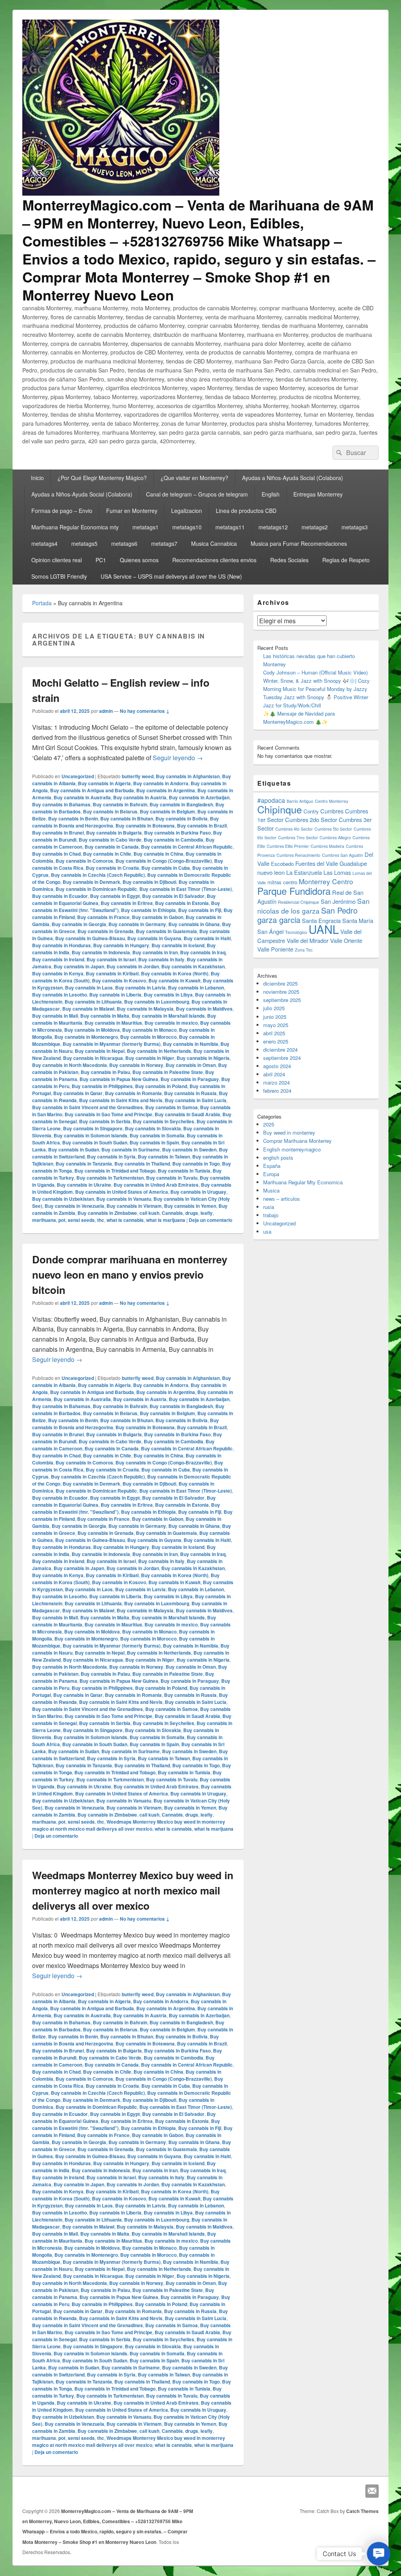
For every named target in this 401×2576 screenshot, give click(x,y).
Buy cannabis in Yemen (190, 1206)
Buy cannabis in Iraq (203, 952)
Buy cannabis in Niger (150, 1058)
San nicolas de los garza (313, 906)
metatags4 (44, 543)
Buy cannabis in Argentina (166, 790)
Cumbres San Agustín (342, 855)
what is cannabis (125, 1220)
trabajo (271, 1215)
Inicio (37, 478)
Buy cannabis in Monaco (149, 1030)
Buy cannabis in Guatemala (166, 931)
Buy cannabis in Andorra (161, 783)
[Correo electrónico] (372, 2491)
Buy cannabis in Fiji (200, 910)
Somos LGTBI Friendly (59, 576)
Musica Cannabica (214, 543)
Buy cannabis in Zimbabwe (107, 1213)
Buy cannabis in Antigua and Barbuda (92, 790)
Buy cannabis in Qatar (78, 1093)
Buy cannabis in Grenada (106, 931)
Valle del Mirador (308, 940)
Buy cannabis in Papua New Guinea (119, 1079)
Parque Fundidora (294, 891)
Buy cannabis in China (158, 854)
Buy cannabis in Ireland (58, 959)
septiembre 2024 (282, 1058)
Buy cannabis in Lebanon (196, 988)
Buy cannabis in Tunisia (184, 1171)
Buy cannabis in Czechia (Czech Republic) (98, 875)
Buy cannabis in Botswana (145, 826)
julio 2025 (274, 1008)
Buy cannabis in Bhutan (127, 818)
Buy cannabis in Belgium (167, 811)
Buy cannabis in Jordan (133, 966)
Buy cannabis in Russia (190, 1093)
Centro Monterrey (331, 801)
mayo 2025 (276, 1025)
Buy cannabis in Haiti (207, 938)
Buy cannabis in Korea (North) (175, 973)
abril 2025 (274, 1033)
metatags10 (187, 527)
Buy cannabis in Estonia (182, 903)
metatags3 (355, 527)
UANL (324, 929)
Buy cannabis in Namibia (191, 1044)
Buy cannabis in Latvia (140, 988)
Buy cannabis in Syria (111, 1157)
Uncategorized (78, 776)
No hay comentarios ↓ (145, 711)
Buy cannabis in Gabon (158, 917)
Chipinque (280, 809)
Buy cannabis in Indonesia (101, 952)
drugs (192, 1213)
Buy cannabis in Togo (196, 1164)
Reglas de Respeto (346, 560)
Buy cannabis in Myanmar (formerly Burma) (112, 1044)
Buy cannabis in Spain (154, 1142)
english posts (278, 1158)
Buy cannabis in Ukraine (84, 1185)
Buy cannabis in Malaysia (145, 1009)
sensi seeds (81, 1220)
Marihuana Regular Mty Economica (303, 1182)
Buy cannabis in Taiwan (164, 1157)
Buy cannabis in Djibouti (149, 882)
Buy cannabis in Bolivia (182, 818)
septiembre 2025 (282, 1000)
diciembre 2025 (280, 983)
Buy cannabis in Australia (82, 797)
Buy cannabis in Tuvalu (172, 1178)
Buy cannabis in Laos (89, 988)
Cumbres (332, 811)
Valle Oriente (346, 940)
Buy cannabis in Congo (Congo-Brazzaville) (164, 861)
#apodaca (271, 800)
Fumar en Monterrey (132, 511)
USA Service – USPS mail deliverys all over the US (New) (171, 576)
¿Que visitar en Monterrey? (194, 478)
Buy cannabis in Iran (155, 952)
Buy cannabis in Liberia (115, 995)
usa (267, 1231)
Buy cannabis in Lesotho (60, 995)
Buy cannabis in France (103, 917)
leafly (207, 1213)
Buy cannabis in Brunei (58, 833)
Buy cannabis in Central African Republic (187, 847)
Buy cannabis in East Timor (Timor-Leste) (186, 889)
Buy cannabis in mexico (171, 1023)
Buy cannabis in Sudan (74, 1149)
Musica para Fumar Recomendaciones (299, 543)
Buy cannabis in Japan (79, 966)
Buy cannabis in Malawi (88, 1009)
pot (62, 1220)
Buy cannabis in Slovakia (153, 1128)
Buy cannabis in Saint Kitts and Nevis (121, 1100)
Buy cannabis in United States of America (122, 1192)
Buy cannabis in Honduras (61, 945)
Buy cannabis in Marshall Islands (168, 1016)
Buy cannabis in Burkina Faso (177, 833)
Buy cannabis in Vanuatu (124, 1199)
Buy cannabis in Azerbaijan (199, 797)
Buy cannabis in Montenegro (86, 1037)
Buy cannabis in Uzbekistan (63, 1199)
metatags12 (273, 527)
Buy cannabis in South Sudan (95, 1142)
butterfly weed (138, 776)
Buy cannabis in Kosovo (119, 980)
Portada (42, 603)
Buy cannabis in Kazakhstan (193, 966)
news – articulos (282, 1199)
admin (106, 711)
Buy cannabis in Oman (191, 1065)
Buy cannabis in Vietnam (134, 1206)
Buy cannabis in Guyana (154, 938)
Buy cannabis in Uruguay (198, 1192)
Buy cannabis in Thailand (142, 1164)
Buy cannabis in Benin (73, 818)
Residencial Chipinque (299, 902)
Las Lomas (337, 872)
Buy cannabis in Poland (161, 1086)
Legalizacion (187, 511)
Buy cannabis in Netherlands (159, 1051)
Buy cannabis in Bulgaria (114, 833)
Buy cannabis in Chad (56, 854)
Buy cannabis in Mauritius (113, 1023)
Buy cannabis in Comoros (84, 861)
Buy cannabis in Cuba (166, 868)
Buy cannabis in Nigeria (203, 1058)
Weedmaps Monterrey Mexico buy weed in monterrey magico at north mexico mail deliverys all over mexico (129, 1825)
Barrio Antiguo (300, 801)
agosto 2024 (277, 1066)
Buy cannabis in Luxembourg (157, 1002)
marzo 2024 (276, 1082)
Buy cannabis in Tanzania (84, 1164)
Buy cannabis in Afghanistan (188, 776)
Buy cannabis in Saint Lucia (196, 1100)
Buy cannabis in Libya (168, 995)
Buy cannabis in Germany (137, 924)
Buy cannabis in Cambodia (173, 840)
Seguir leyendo (178, 758)
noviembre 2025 (281, 992)
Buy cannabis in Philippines (102, 1086)
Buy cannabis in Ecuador (60, 896)
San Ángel (270, 931)
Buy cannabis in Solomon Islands (90, 1135)
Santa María (358, 920)
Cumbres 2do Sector (311, 819)
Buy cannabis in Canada (112, 847)
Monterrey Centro (326, 881)
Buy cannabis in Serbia (105, 1121)
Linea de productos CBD (246, 511)
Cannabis (172, 1213)
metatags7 (164, 543)
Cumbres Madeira (327, 846)
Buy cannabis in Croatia (112, 868)
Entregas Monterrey (318, 494)
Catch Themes (362, 2511)
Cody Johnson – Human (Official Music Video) (315, 672)
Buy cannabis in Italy (161, 959)
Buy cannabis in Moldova (92, 1030)
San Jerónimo (338, 901)
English (271, 494)
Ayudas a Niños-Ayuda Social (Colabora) (293, 478)
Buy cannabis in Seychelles (163, 1121)
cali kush (149, 1213)
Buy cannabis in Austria (140, 797)
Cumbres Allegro (335, 837)
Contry (311, 811)
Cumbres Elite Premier (288, 846)
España (272, 1166)
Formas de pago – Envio (62, 511)
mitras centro (282, 882)
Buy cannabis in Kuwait (174, 980)
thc (101, 1220)
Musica (271, 1190)
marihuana (44, 1220)
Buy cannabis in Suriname (131, 1149)
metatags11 (230, 527)
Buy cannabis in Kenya (58, 973)
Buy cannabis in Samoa (172, 1107)
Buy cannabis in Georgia (79, 924)
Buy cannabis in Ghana (194, 924)
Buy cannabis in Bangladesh (181, 804)
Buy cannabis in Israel (111, 959)
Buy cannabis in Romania (133, 1093)
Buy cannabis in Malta (105, 1016)
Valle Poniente (275, 949)
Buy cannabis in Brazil (202, 826)
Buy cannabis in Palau (105, 1072)
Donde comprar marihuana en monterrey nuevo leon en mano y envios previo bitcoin (130, 1275)
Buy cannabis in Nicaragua (93, 1058)
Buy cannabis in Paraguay (190, 1079)
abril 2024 (274, 1074)
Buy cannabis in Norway (136, 1065)
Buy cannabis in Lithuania (93, 1002)
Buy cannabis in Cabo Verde (110, 840)
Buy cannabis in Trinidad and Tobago (115, 1171)
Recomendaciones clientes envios (214, 560)
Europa (271, 1174)
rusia (269, 1207)
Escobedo (282, 864)
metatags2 (315, 527)
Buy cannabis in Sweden (189, 1149)
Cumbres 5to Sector (333, 829)
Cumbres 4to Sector (294, 829)
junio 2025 (275, 1017)
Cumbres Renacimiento (298, 855)
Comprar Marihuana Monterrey (297, 1141)
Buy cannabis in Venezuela (74, 1206)
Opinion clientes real (57, 560)
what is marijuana (166, 1220)
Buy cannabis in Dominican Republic (96, 889)
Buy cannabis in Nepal (100, 1051)
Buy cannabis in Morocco (148, 1037)
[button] (379, 2554)
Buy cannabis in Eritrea (127, 903)
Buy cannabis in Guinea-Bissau (90, 938)
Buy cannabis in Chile (107, 854)
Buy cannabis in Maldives (204, 1009)
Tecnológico (296, 932)
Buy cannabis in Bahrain (120, 804)
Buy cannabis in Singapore (93, 1128)
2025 (269, 1124)
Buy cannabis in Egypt (115, 896)
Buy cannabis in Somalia (157, 1135)
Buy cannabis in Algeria (104, 783)
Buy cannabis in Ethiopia (148, 910)
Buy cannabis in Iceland (178, 945)
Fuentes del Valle (317, 863)
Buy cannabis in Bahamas (61, 804)
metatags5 (84, 543)
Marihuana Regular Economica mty (75, 527)
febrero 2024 (277, 1091)
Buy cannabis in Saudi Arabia (187, 1114)
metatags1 (145, 527)
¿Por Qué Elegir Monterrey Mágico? (102, 478)
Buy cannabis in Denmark (91, 882)
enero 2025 (276, 1041)
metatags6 (124, 543)
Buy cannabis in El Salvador (173, 896)
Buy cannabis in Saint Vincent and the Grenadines (88, 1107)
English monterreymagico (292, 1149)
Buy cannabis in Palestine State (168, 1072)
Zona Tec (304, 950)
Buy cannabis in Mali (55, 1016)
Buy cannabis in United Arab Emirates (156, 1185)
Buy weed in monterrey (289, 1132)
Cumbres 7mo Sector (298, 837)
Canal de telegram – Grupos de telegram (197, 494)
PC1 (101, 560)
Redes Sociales (289, 560)
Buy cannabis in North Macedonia (70, 1065)
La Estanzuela (304, 872)
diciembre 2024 (280, 1050)
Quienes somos (139, 560)
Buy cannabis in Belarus (110, 811)
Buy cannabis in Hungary (121, 945)
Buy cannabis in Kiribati (112, 973)
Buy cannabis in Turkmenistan (110, 1178)
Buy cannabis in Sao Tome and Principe (108, 1114)
